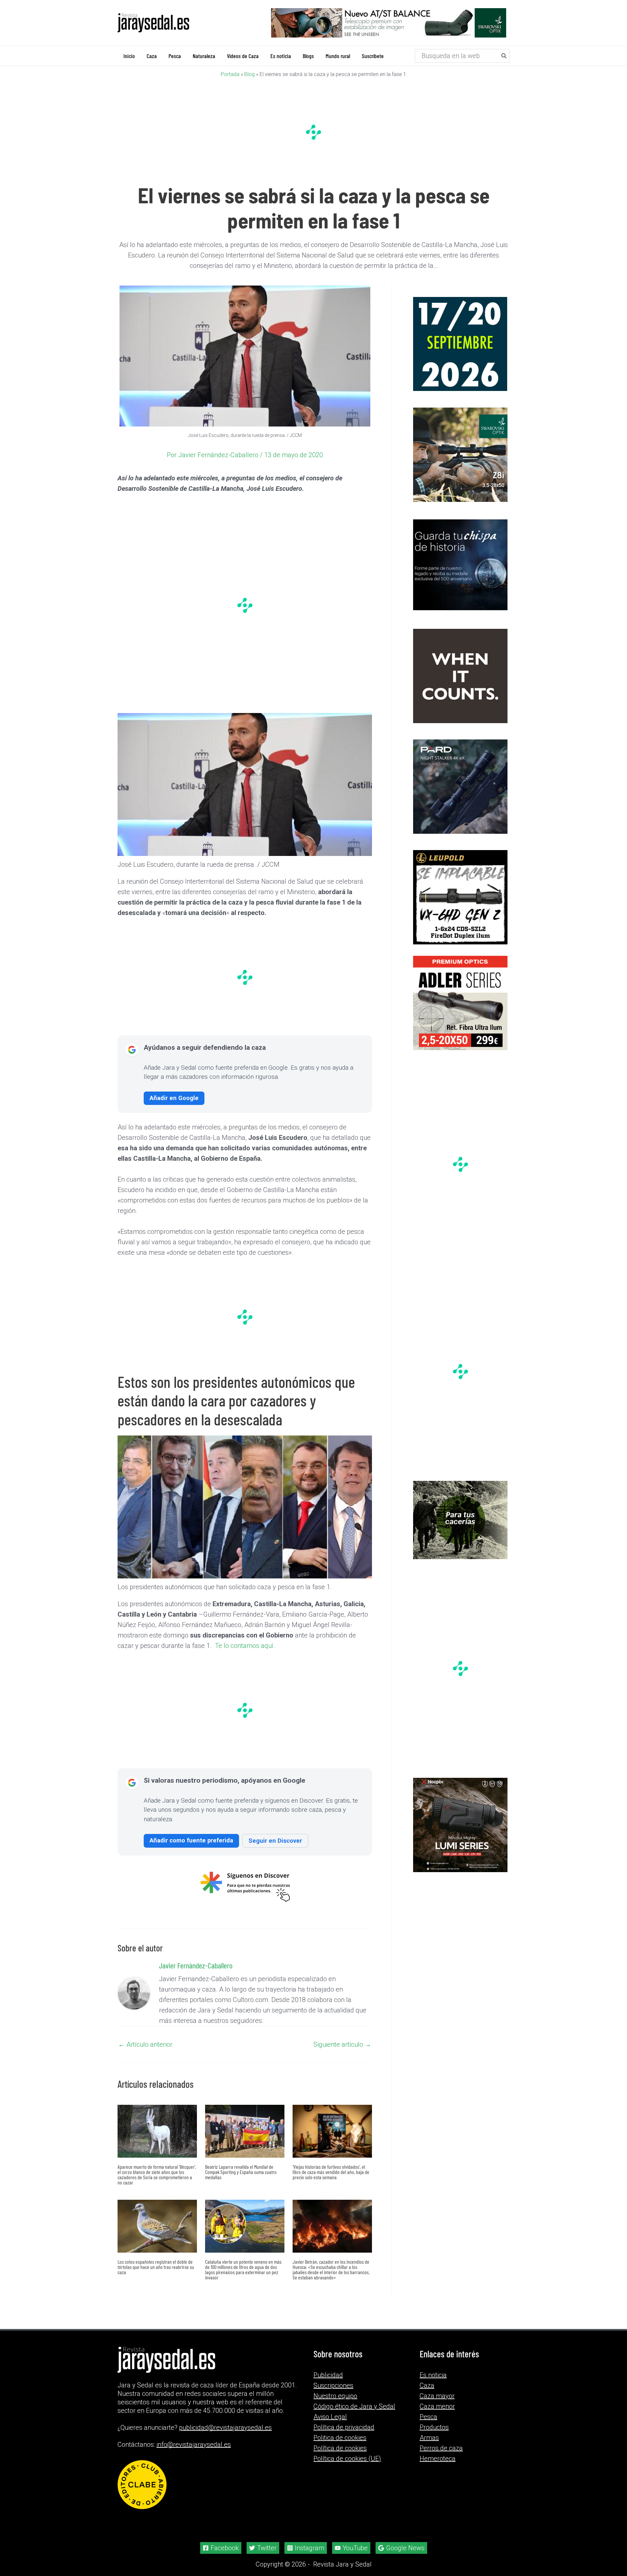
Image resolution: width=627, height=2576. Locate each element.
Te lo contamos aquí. (245, 1645)
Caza (427, 2385)
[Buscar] (504, 55)
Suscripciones (333, 2385)
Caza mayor (437, 2396)
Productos (434, 2427)
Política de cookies (340, 2448)
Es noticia (433, 2375)
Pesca (428, 2417)
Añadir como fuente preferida (191, 1840)
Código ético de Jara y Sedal (354, 2406)
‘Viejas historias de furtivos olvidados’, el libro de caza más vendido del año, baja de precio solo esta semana (331, 2172)
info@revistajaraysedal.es (194, 2444)
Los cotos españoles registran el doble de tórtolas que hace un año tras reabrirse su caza (156, 2266)
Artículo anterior (145, 2044)
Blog (249, 74)
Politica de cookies (340, 2438)
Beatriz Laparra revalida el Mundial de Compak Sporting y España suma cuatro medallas (241, 2172)
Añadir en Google (174, 1098)
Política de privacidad (344, 2427)
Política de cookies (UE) (347, 2459)
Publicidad (328, 2375)
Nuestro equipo (335, 2396)
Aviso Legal (330, 2417)
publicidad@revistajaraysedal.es (225, 2428)
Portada (230, 74)
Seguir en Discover (275, 1840)
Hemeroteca (438, 2459)
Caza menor (437, 2406)
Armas (429, 2438)
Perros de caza (441, 2448)
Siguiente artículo (342, 2044)
